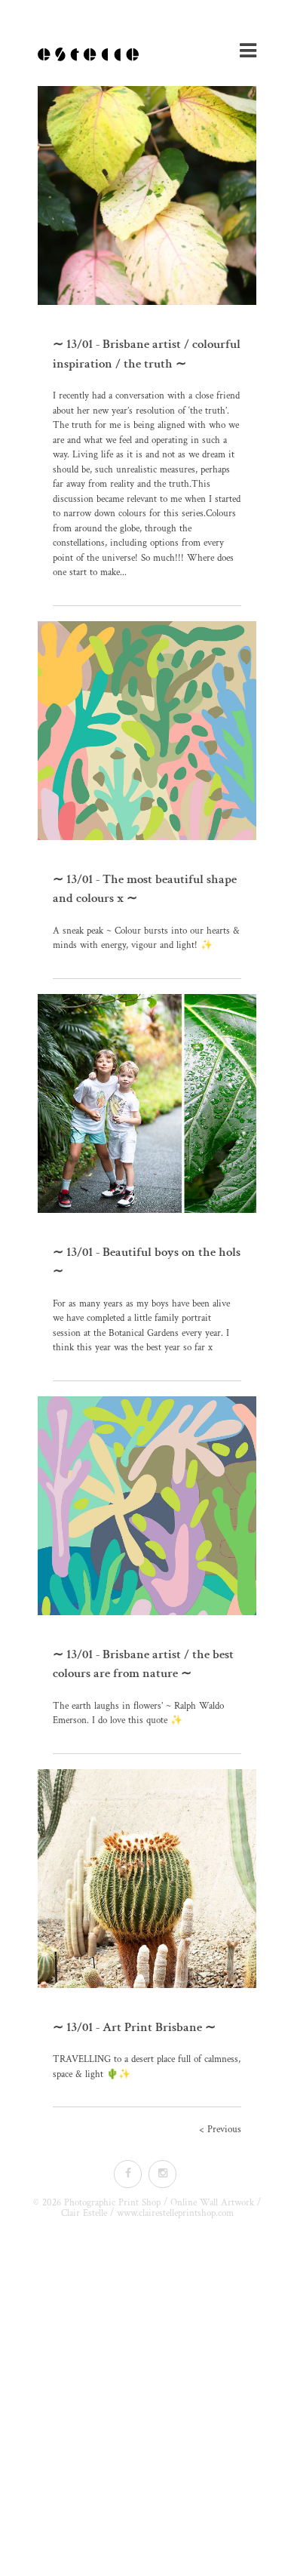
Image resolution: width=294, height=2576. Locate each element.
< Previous (220, 2130)
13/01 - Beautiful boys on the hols (153, 1252)
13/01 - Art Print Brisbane (134, 2027)
